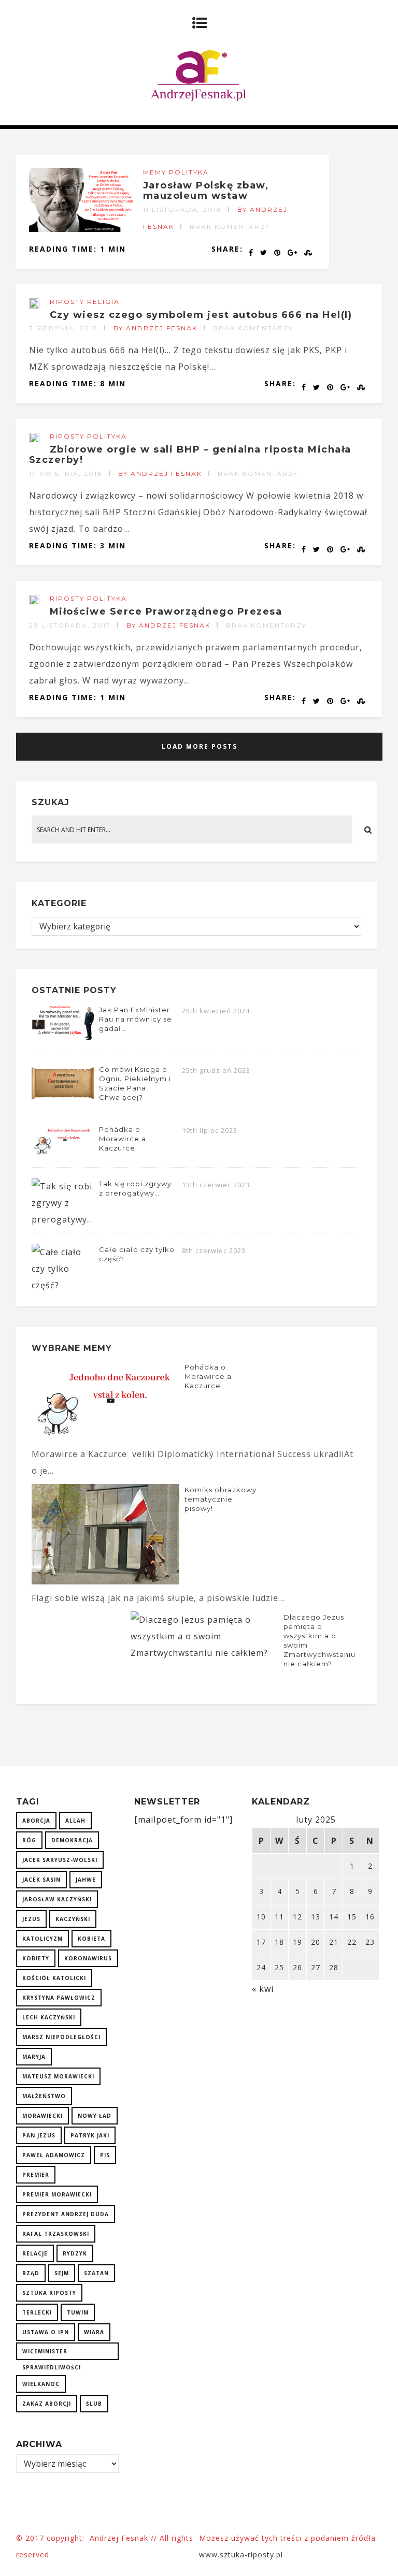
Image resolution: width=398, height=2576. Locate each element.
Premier (36, 2175)
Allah (75, 1821)
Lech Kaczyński (49, 2017)
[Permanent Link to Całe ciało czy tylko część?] (63, 1285)
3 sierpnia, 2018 (63, 328)
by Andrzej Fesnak (155, 328)
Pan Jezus (39, 2135)
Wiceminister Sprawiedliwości (52, 2354)
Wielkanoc (41, 2384)
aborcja (36, 1821)
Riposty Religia (85, 302)
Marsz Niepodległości (61, 2037)
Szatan (96, 2273)
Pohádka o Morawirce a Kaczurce (123, 1139)
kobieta (91, 1939)
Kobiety (36, 1958)
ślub (94, 2404)
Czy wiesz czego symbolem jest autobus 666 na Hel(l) (201, 315)
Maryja (34, 2057)
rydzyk (75, 2253)
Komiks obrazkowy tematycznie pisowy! (221, 1499)
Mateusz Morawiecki (58, 2076)
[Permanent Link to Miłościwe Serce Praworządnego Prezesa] (34, 602)
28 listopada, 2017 (70, 625)
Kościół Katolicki (54, 1978)
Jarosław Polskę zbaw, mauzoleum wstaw (206, 191)
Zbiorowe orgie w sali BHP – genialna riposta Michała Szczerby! (190, 455)
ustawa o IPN (46, 2332)
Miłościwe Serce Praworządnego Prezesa (166, 612)
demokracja (72, 1840)
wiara (94, 2332)
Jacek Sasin (41, 1880)
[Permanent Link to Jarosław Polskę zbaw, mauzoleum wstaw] (81, 229)
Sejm (62, 2273)
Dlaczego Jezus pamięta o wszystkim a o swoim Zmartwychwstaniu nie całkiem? (319, 1640)
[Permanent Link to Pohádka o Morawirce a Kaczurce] (63, 1154)
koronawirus (88, 1958)
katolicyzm (42, 1939)
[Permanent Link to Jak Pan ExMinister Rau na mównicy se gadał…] (63, 1039)
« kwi (263, 1989)
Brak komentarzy (230, 227)
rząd (31, 2273)
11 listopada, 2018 (182, 209)
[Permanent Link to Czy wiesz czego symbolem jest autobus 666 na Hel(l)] (34, 305)
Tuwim (78, 2312)
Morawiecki (42, 2116)
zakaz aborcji (47, 2404)
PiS (105, 2155)
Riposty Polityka (88, 436)
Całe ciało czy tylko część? (137, 1254)
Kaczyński (73, 1919)
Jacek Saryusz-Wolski (60, 1860)
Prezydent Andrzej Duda (66, 2214)
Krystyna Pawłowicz (59, 1998)
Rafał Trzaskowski (56, 2234)
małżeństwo (44, 2096)
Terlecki (37, 2312)
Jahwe (86, 1880)
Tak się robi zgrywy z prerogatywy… (135, 1188)
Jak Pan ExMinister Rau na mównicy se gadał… (136, 1019)
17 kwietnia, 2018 (66, 474)
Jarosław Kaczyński (57, 1899)
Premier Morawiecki (57, 2194)
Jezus (31, 1919)
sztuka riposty (49, 2293)
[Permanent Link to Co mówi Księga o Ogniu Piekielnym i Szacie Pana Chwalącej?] (63, 1099)
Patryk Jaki (90, 2135)
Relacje (35, 2253)
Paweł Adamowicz (54, 2155)
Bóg (29, 1840)
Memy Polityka (176, 172)
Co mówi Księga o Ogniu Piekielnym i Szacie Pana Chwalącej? (135, 1083)
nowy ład (95, 2116)
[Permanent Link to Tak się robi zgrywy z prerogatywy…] (63, 1219)
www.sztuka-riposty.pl (242, 2555)
